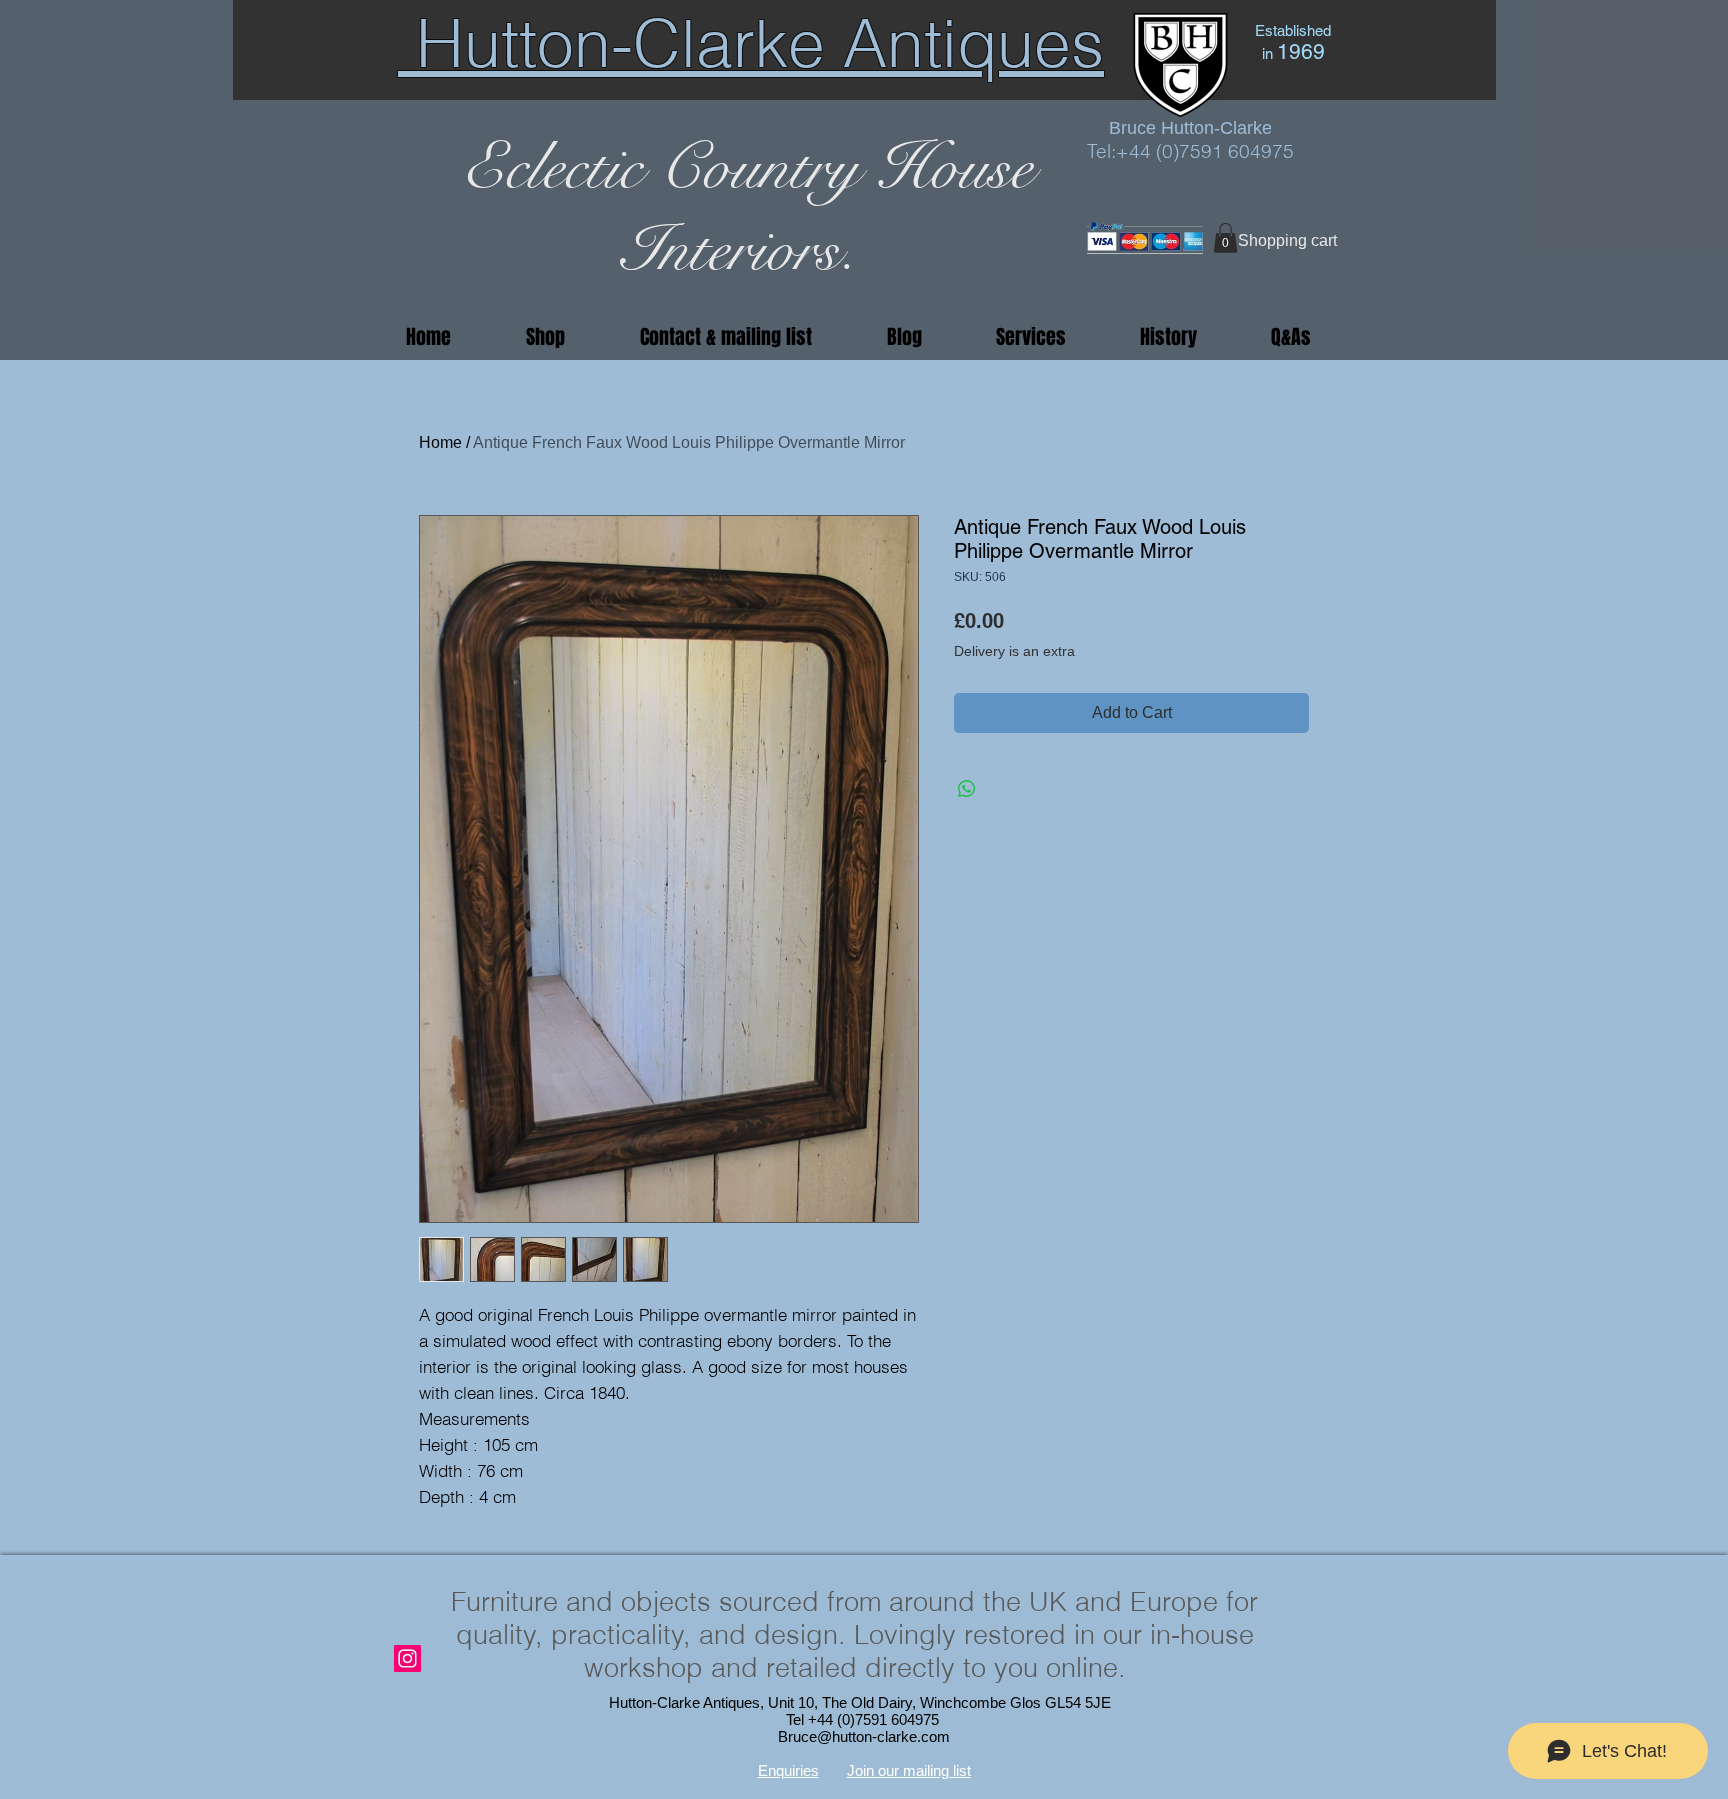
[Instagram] (407, 1658)
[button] (1225, 238)
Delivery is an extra (1014, 651)
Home (440, 442)
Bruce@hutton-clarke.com (864, 1736)
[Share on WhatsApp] (967, 789)
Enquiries (788, 1770)
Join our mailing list (909, 1770)
